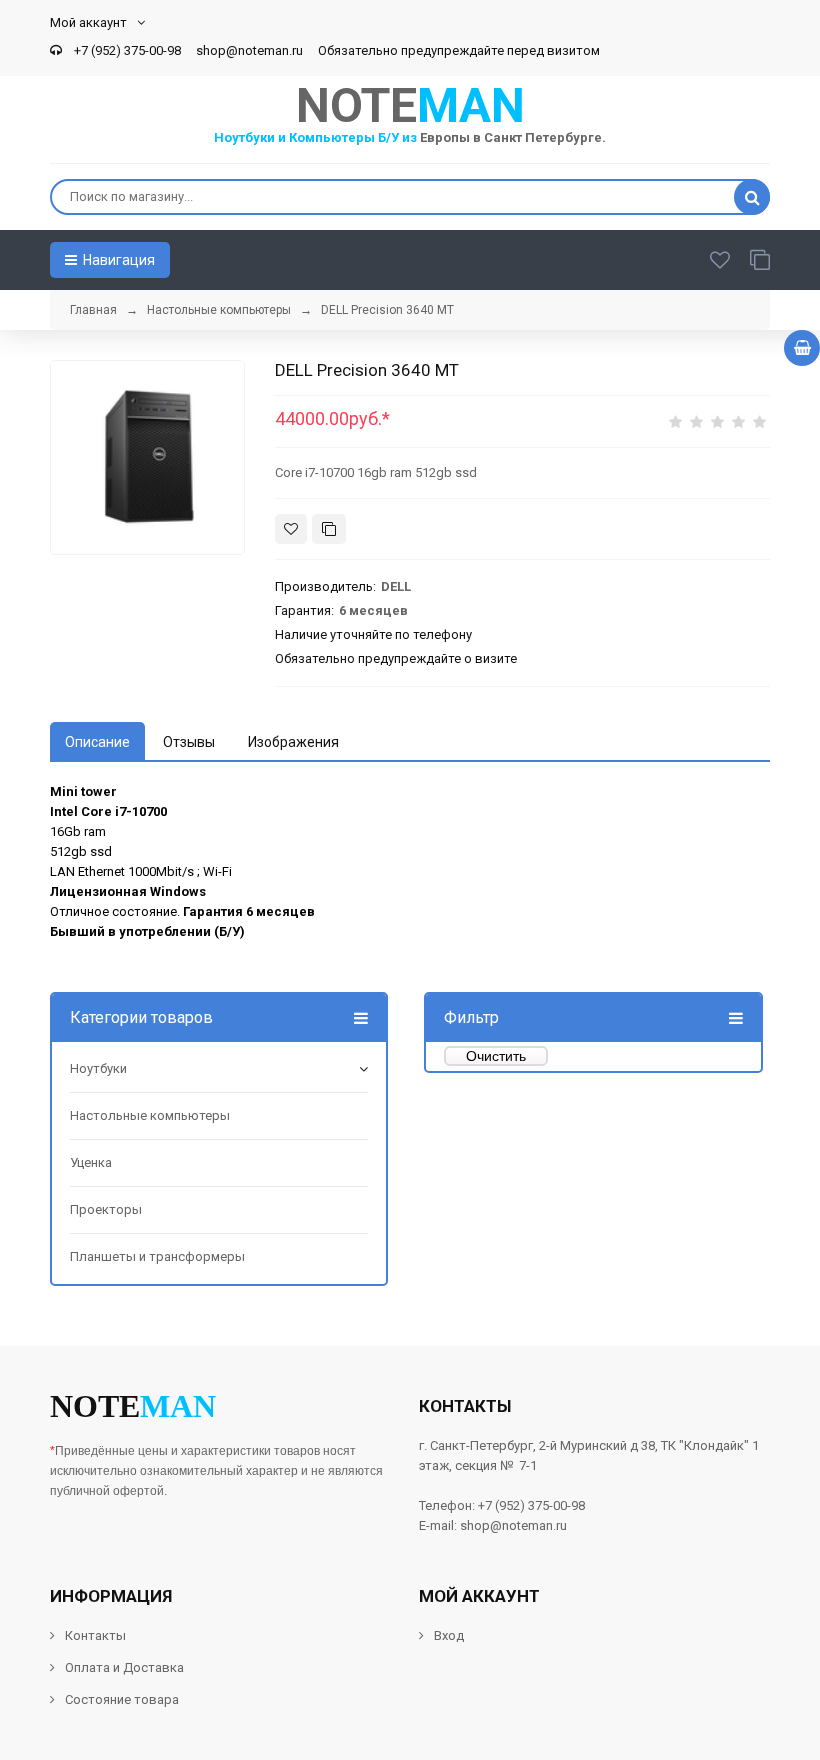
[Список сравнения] (760, 260)
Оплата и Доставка (124, 1667)
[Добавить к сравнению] (329, 529)
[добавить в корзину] (802, 348)
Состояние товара (120, 1699)
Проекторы (106, 1209)
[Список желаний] (720, 260)
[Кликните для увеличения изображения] (147, 457)
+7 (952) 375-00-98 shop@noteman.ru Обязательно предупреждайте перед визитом (334, 50)
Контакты (95, 1635)
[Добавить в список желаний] (291, 529)
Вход (449, 1635)
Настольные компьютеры (150, 1115)
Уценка (91, 1162)
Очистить (496, 1056)
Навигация (117, 260)
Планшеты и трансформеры (157, 1256)
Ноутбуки (98, 1068)
